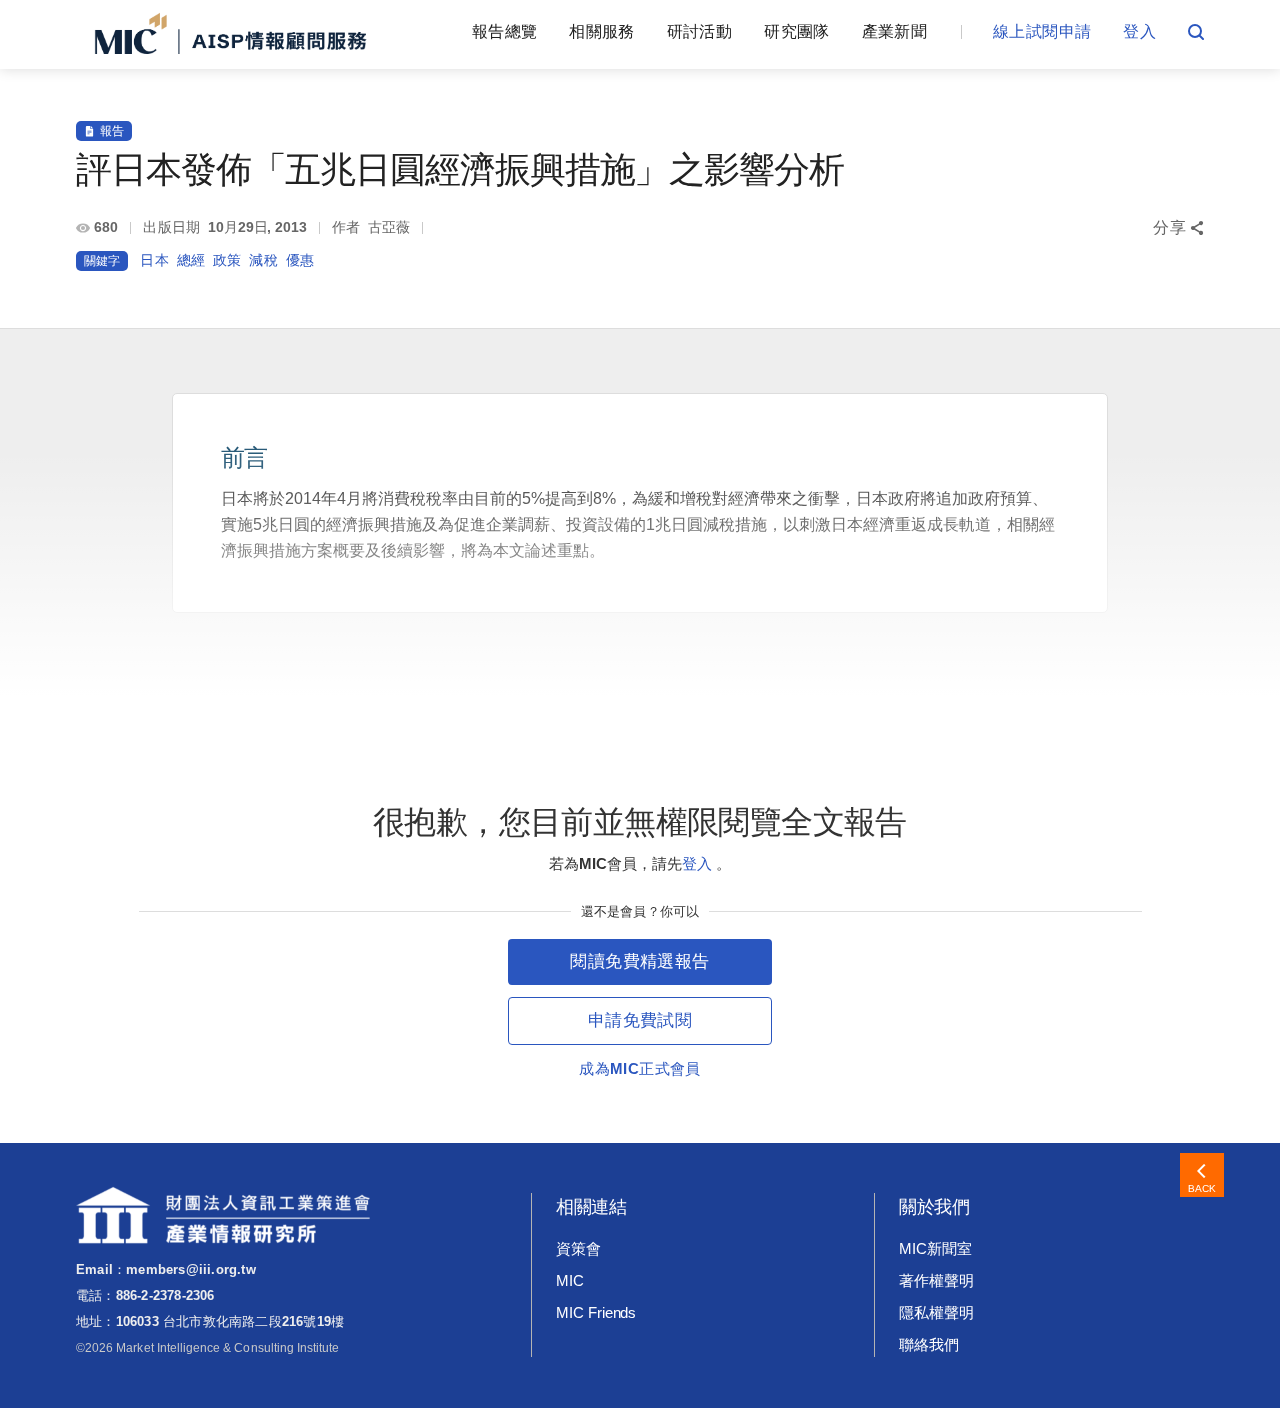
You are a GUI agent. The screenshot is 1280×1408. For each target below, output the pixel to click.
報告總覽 (504, 31)
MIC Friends (596, 1312)
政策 (227, 260)
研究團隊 (796, 31)
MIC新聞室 (935, 1248)
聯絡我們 (929, 1344)
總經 (191, 260)
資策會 (578, 1248)
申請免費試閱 (640, 1020)
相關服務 (601, 31)
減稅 (263, 260)
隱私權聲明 (936, 1312)
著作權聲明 (936, 1280)
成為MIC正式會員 (639, 1068)
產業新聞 (894, 31)
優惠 (300, 260)
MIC (570, 1280)
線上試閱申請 (1042, 31)
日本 (154, 260)
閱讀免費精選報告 (639, 961)
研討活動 (699, 31)
